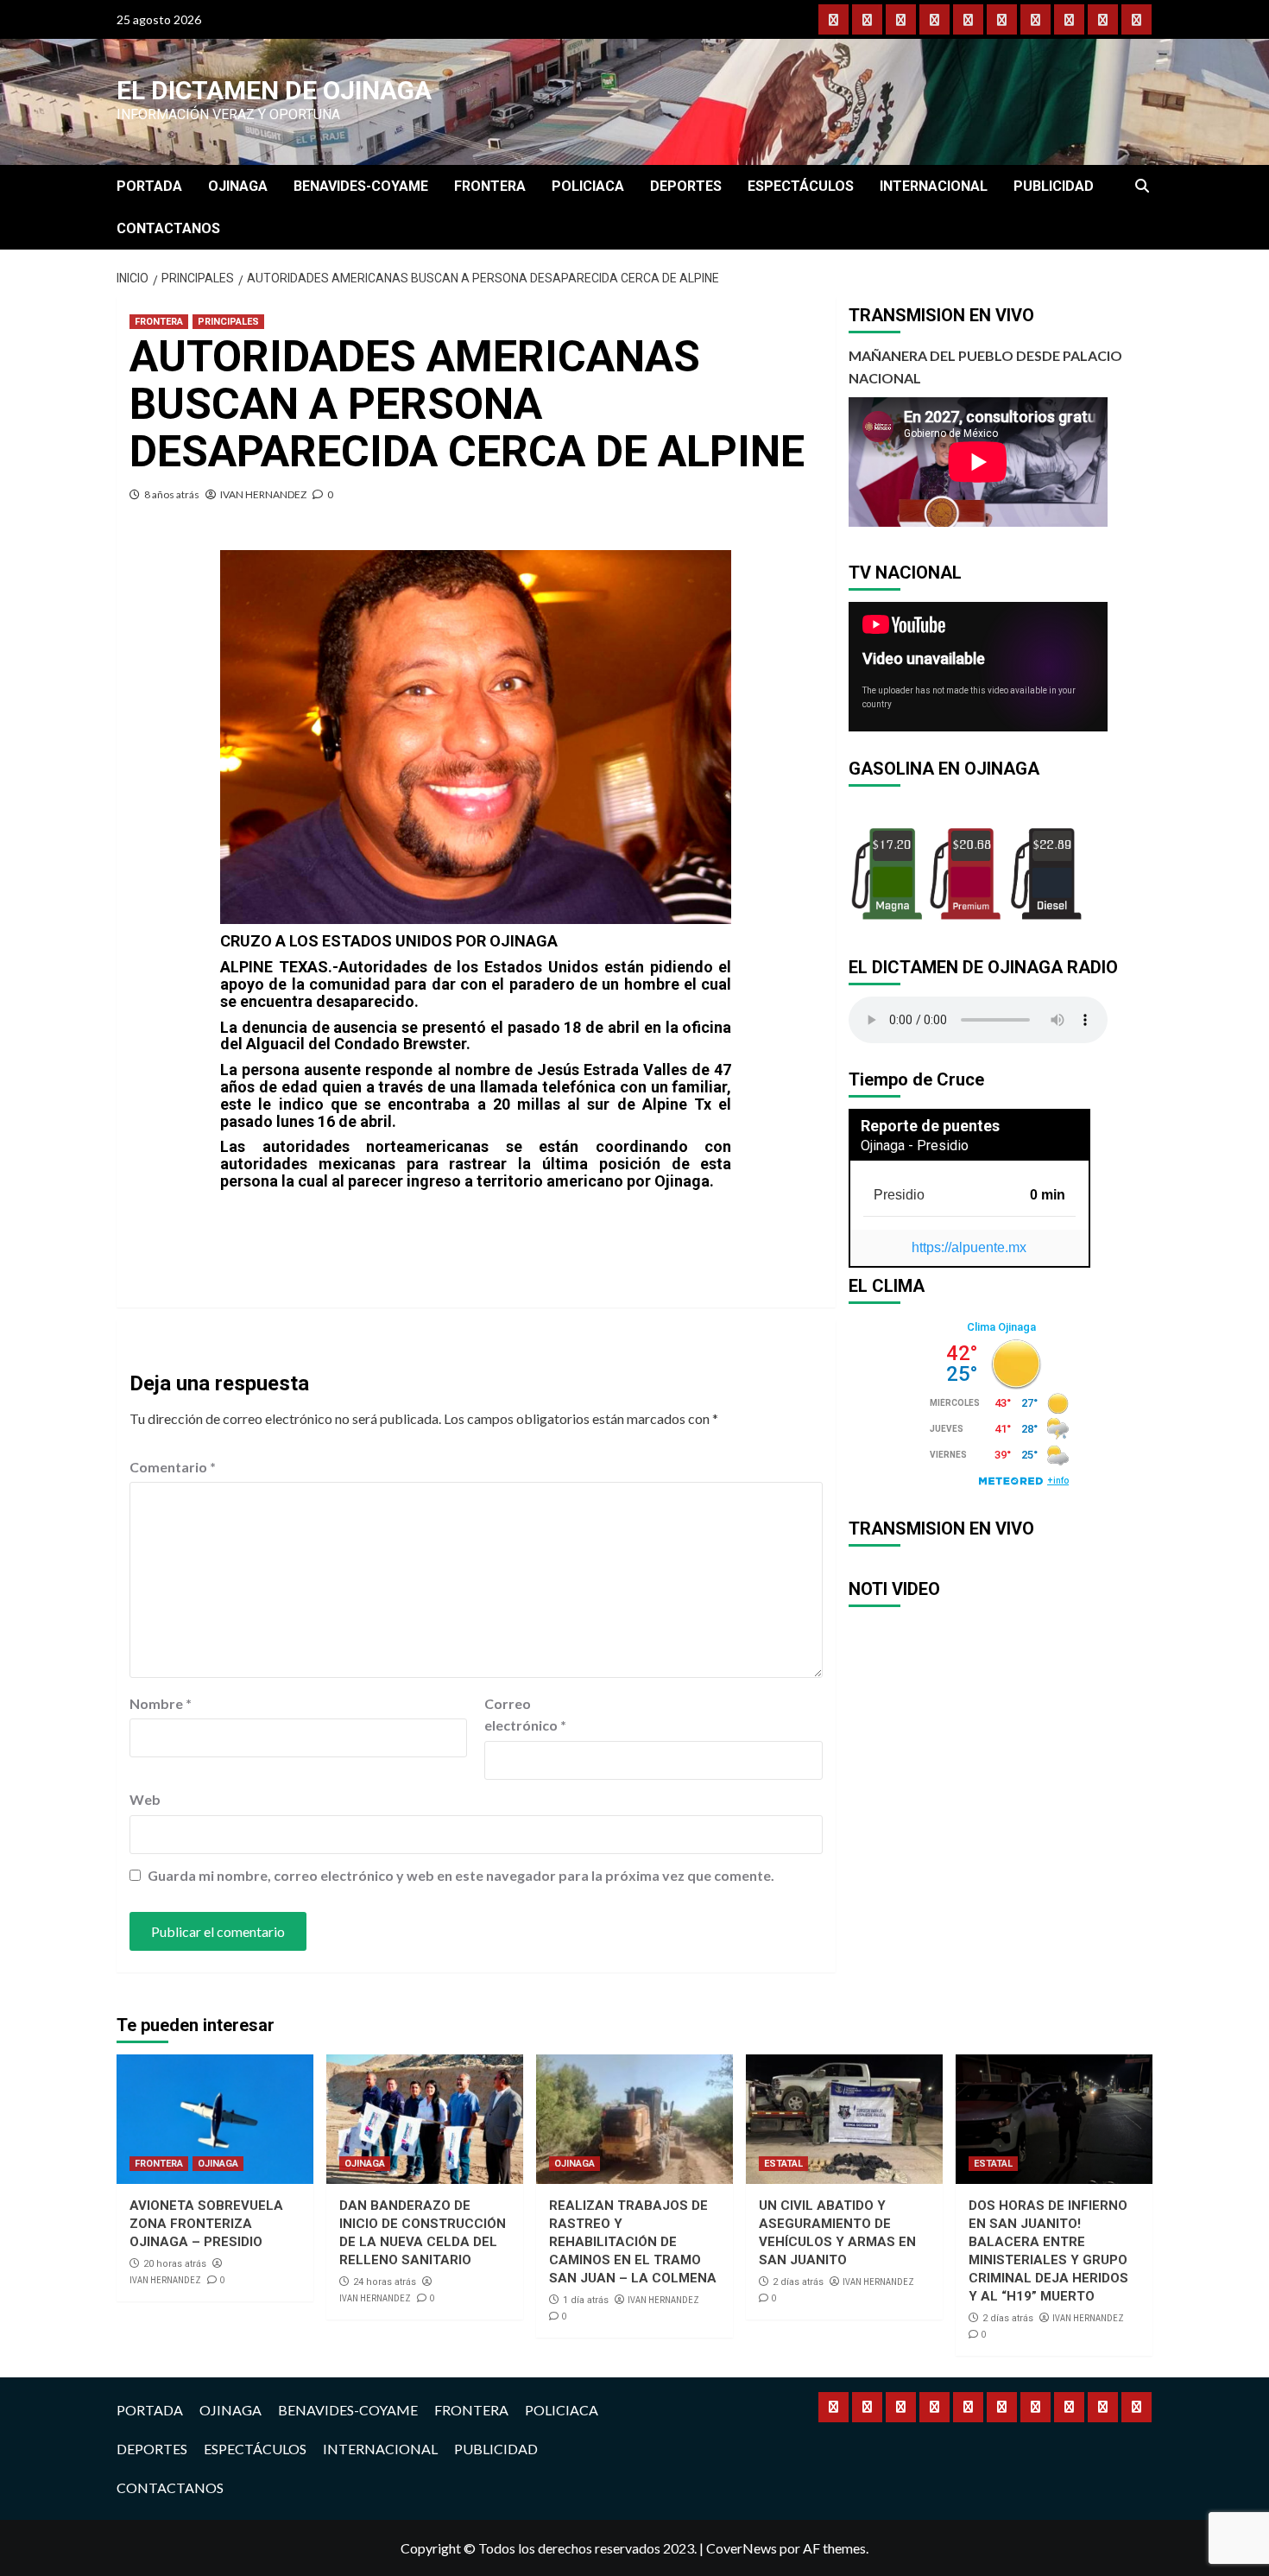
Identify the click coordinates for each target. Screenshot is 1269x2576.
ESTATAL (783, 2164)
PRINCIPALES (228, 322)
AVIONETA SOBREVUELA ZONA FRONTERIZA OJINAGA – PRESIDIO (206, 2224)
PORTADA (149, 186)
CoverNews (742, 2548)
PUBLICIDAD (1054, 186)
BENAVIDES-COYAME (361, 186)
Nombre (161, 1703)
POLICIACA (588, 186)
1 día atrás (586, 2300)
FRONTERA (490, 186)
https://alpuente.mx (969, 1247)
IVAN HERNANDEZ (263, 494)
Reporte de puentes (930, 1126)
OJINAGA (238, 186)
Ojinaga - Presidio (915, 1146)
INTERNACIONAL (934, 186)
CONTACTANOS (168, 228)
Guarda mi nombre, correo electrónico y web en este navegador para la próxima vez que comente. (461, 1875)
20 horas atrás (175, 2264)
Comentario (173, 1467)
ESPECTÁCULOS (801, 186)
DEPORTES (686, 186)
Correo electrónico (525, 1715)
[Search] (1142, 187)
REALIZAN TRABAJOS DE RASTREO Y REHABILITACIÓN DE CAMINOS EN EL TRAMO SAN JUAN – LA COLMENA (633, 2242)
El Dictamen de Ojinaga (274, 90)
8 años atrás (172, 494)
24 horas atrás (385, 2282)
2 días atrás (798, 2282)
